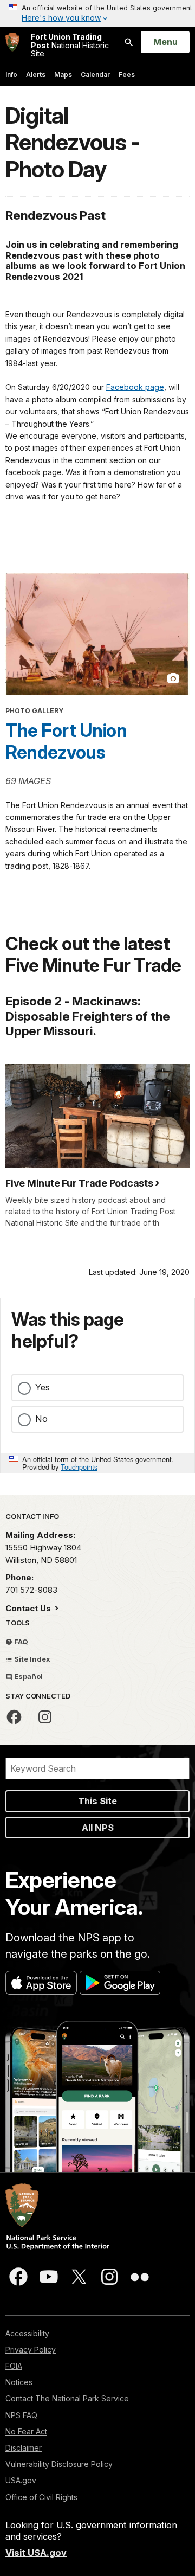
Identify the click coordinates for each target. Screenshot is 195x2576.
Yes (43, 1387)
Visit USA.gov (36, 2553)
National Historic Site (70, 45)
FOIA (14, 2366)
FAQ (20, 1642)
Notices (19, 2382)
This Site (97, 1801)
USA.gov (21, 2480)
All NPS (98, 1828)
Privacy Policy (31, 2350)
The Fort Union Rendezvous (66, 741)
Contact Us (29, 1608)
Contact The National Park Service (67, 2398)
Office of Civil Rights (41, 2497)
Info (11, 75)
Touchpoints (79, 1467)
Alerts (36, 75)
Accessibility (27, 2333)
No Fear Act (26, 2431)
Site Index (31, 1659)
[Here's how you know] (97, 14)
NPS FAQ (21, 2415)
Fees (127, 75)
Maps (63, 75)
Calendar (95, 75)
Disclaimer (24, 2448)
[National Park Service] (12, 42)
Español (28, 1676)
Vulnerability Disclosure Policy (59, 2464)
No (41, 1419)
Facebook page (135, 387)
